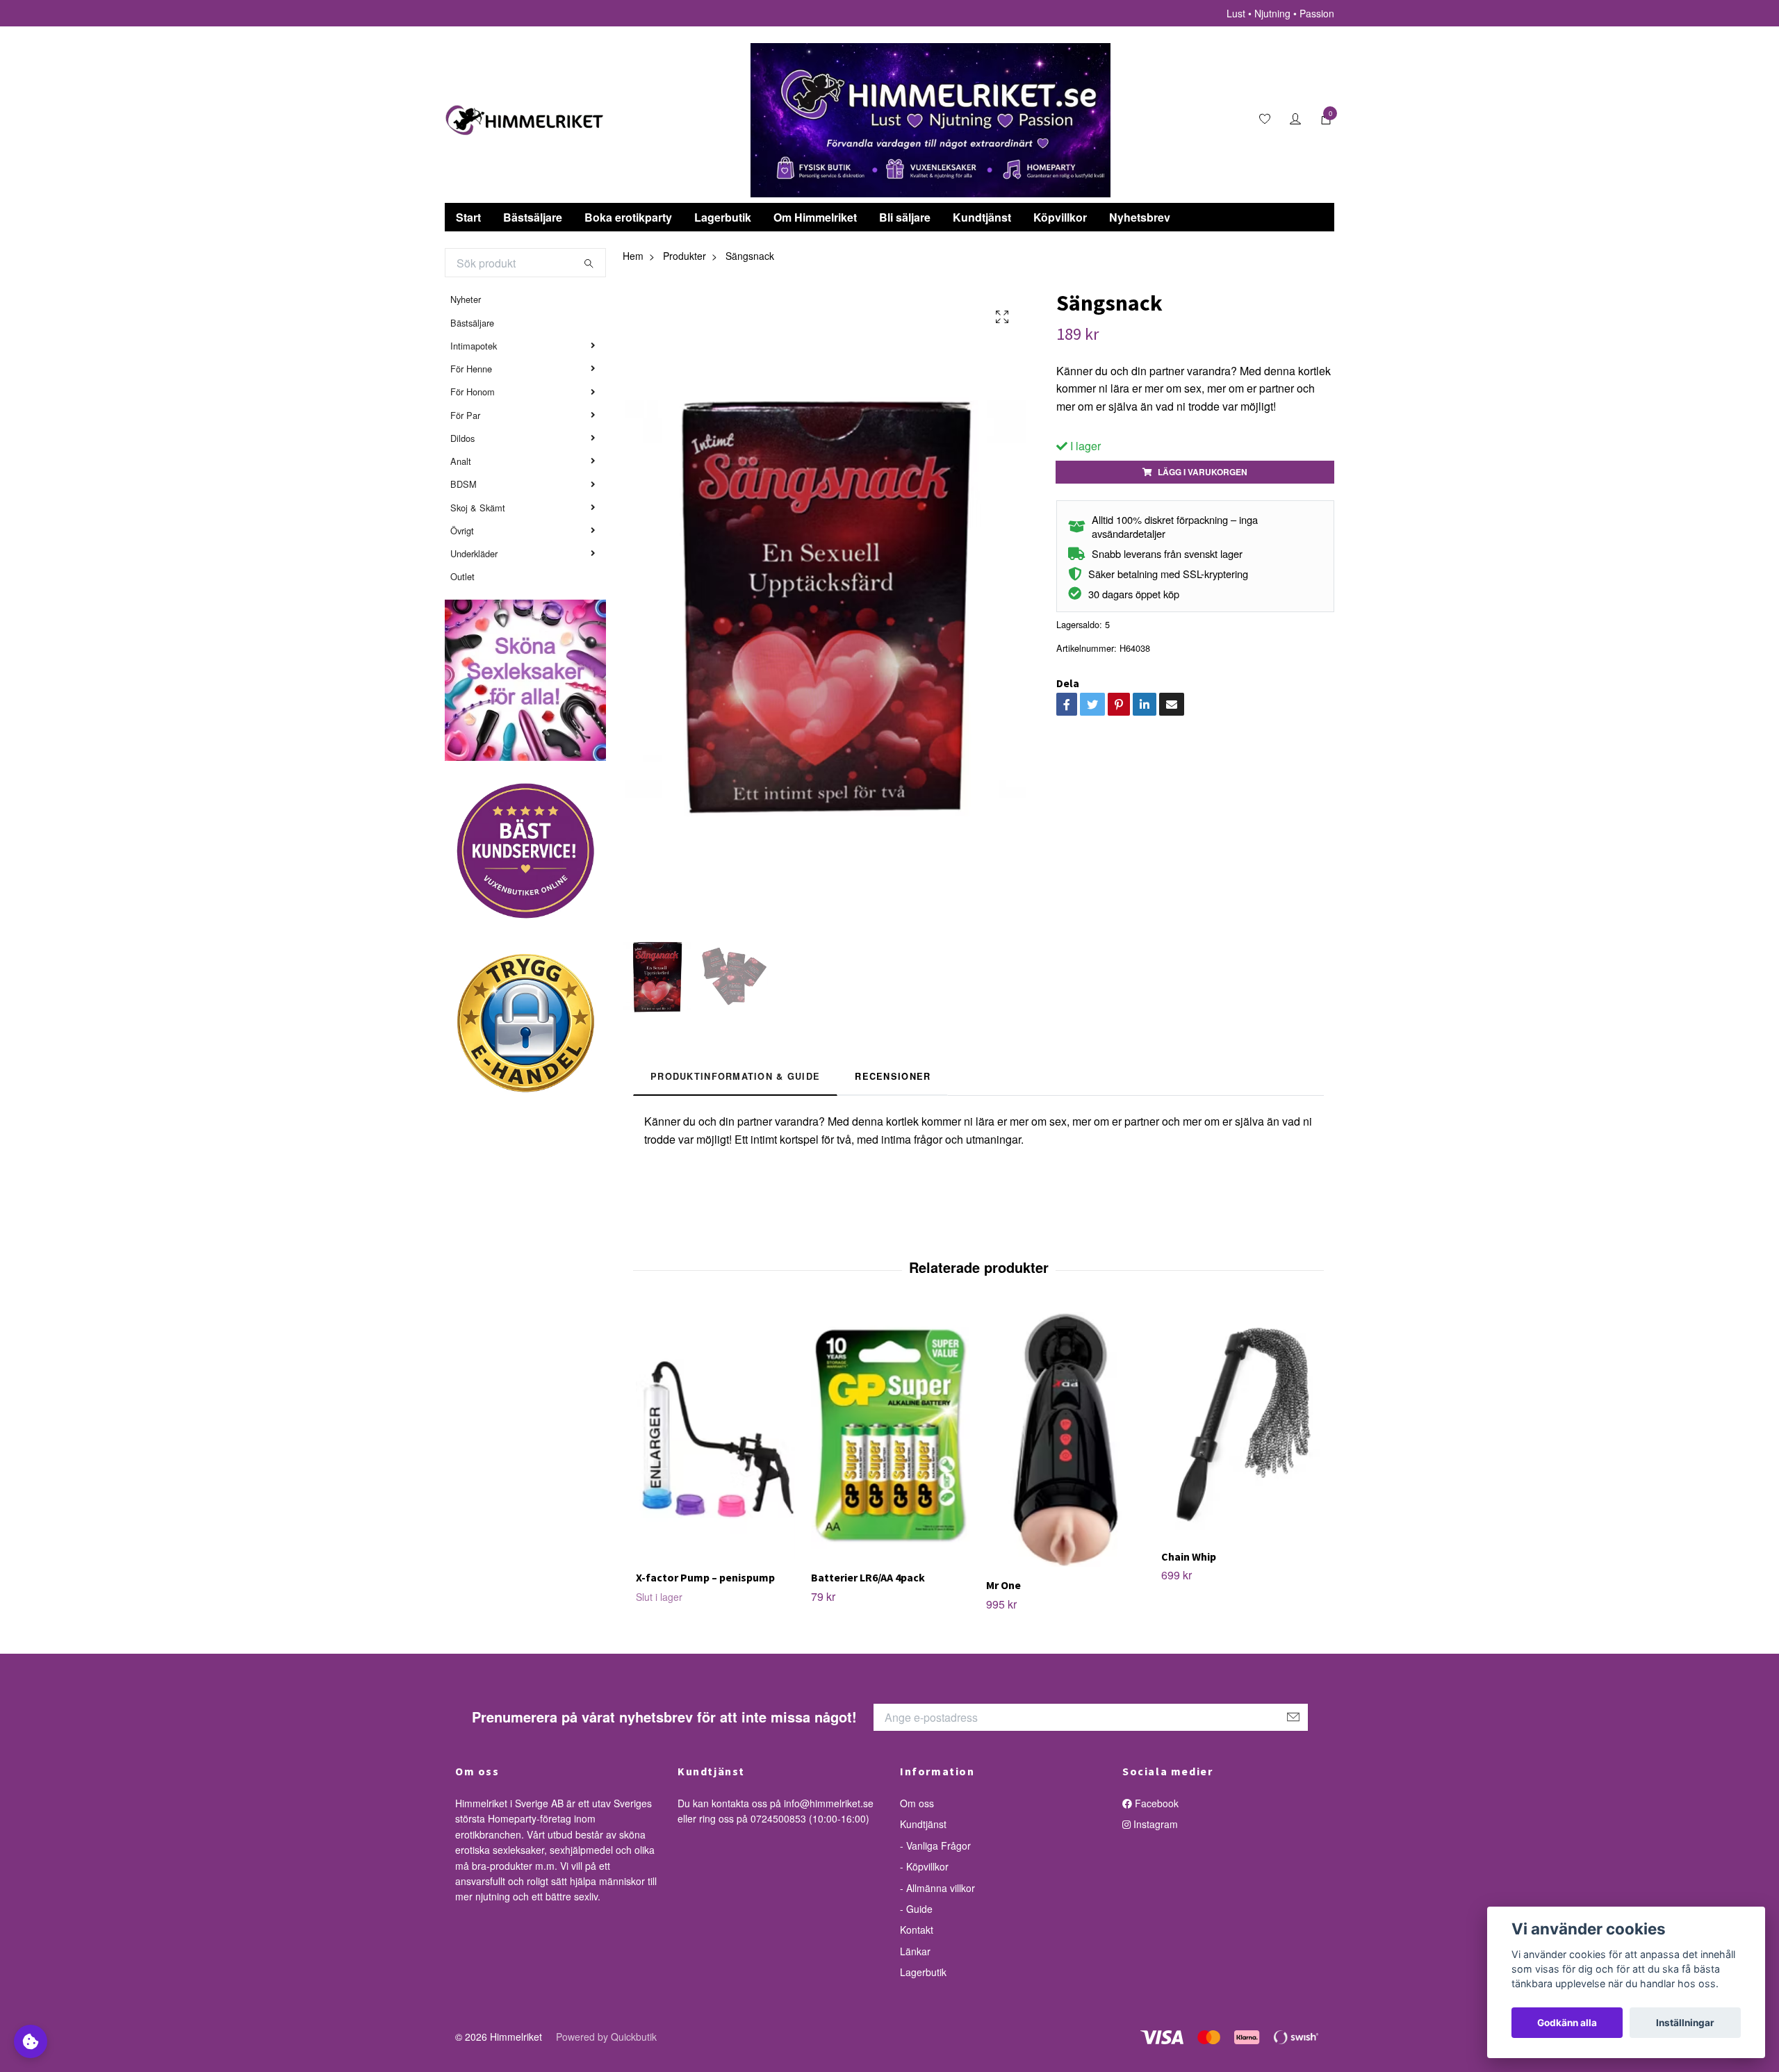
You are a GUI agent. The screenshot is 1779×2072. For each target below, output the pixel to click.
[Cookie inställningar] (31, 2041)
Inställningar (1685, 2023)
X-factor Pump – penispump (705, 1577)
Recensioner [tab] (893, 1076)
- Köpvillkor (924, 1866)
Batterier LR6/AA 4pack (868, 1577)
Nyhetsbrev (1140, 217)
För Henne (471, 369)
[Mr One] (1066, 1439)
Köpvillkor (1060, 217)
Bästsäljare (533, 217)
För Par (465, 415)
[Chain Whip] (1241, 1425)
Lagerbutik (723, 217)
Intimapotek (474, 346)
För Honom (473, 392)
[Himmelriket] (525, 120)
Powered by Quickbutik (606, 2037)
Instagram (1154, 1824)
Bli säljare (905, 217)
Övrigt (462, 531)
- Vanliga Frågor (935, 1845)
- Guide (916, 1909)
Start (468, 217)
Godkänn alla (1567, 2023)
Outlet (462, 576)
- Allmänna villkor (937, 1888)
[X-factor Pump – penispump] (715, 1436)
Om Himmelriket (815, 217)
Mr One (1003, 1585)
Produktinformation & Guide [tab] (735, 1076)
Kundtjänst (982, 217)
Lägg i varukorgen (1203, 472)
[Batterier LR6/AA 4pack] (891, 1436)
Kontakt (917, 1930)
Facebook (1155, 1803)
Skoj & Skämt (478, 508)
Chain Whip (1189, 1556)
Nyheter (466, 299)
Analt (461, 461)
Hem (633, 256)
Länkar (915, 1951)
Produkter (684, 256)
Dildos (462, 438)
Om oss (917, 1803)
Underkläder (474, 553)
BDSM (464, 484)
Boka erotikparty (628, 217)
